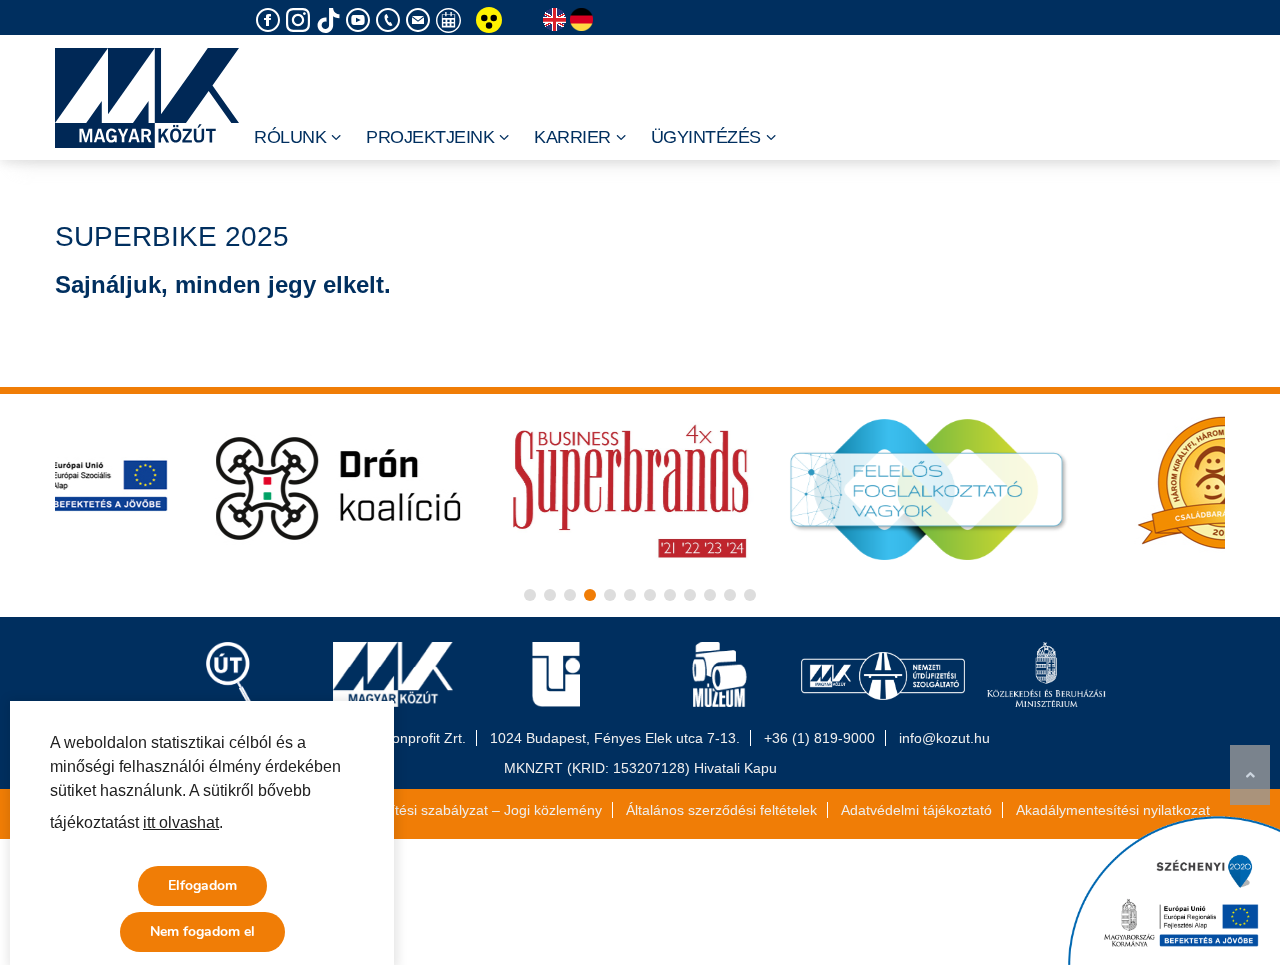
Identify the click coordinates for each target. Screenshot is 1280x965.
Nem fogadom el (202, 931)
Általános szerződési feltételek (721, 810)
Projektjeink (430, 137)
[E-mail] (421, 20)
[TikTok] (331, 20)
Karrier (572, 137)
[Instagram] (301, 20)
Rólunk (290, 137)
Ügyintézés (706, 137)
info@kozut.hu (944, 738)
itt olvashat (181, 822)
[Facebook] (271, 20)
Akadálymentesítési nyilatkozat (1113, 810)
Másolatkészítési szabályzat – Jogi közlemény (457, 810)
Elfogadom (202, 885)
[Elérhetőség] (391, 20)
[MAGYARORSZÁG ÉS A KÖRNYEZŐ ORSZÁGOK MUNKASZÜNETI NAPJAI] (451, 20)
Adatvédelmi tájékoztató (916, 810)
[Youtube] (361, 20)
